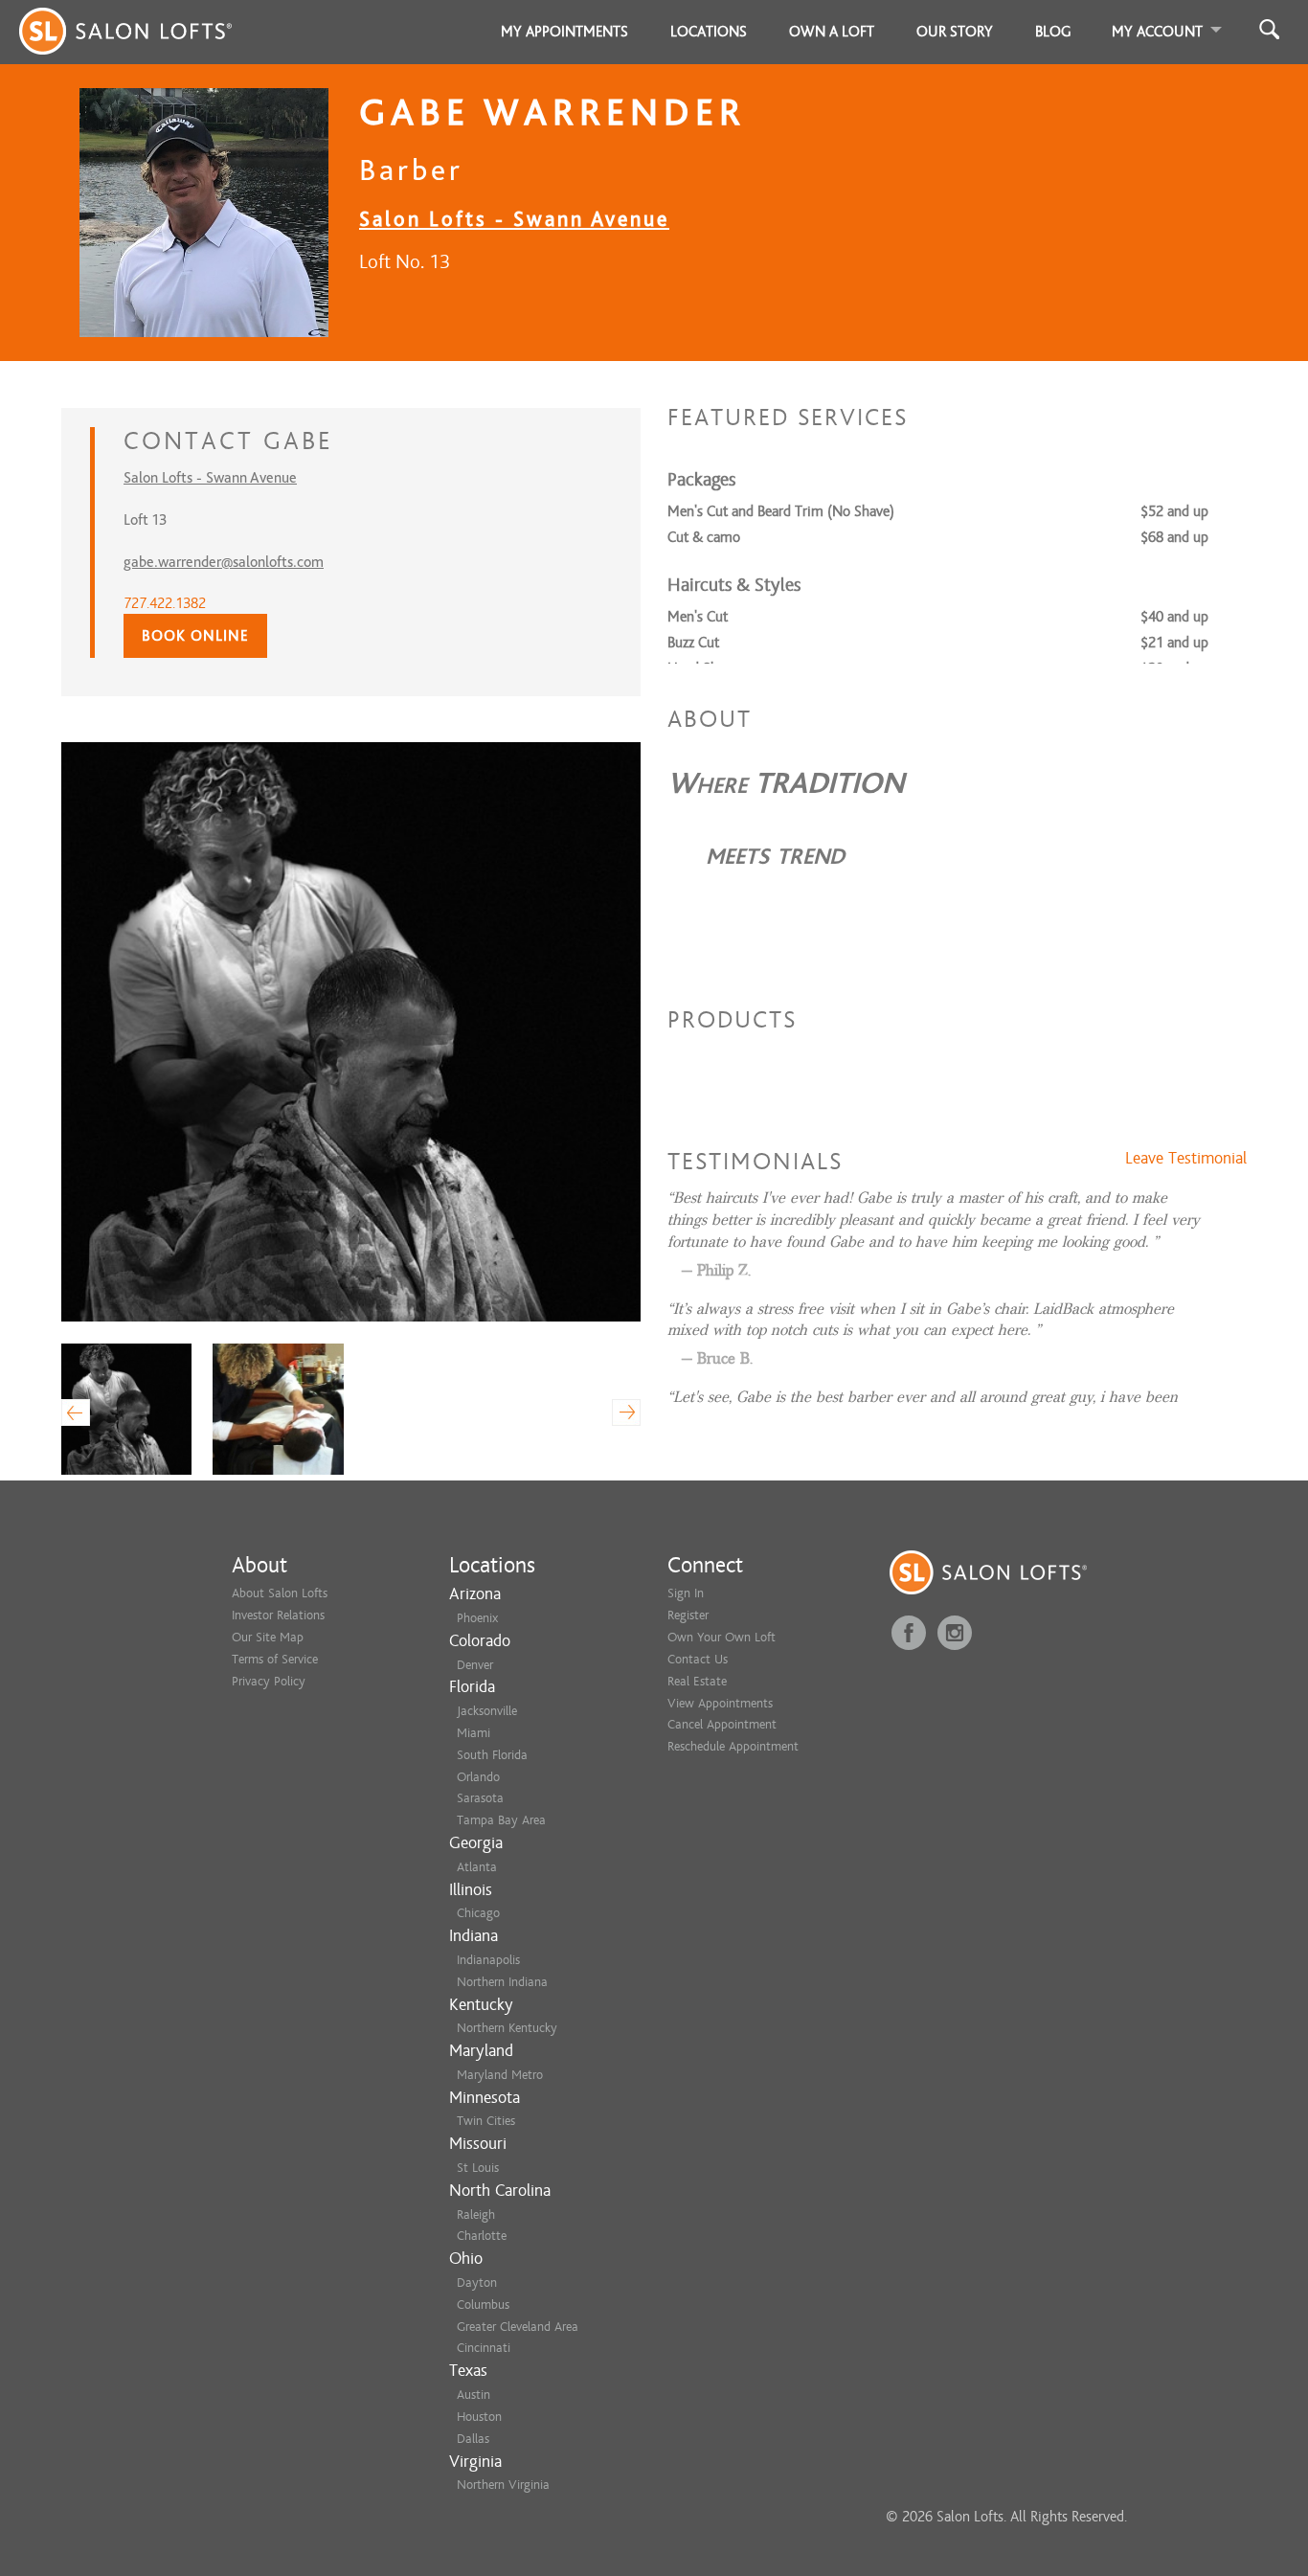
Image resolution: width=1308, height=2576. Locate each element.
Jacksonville (487, 1711)
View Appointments (720, 1703)
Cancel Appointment (722, 1724)
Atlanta (477, 1867)
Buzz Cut (693, 643)
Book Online (195, 636)
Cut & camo (704, 537)
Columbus (483, 2305)
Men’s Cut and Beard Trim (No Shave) (781, 511)
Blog (1053, 32)
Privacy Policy (269, 1681)
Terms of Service (275, 1659)
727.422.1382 (165, 603)
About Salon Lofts (280, 1593)
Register (688, 1615)
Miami (474, 1733)
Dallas (473, 2439)
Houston (479, 2417)
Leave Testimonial (1186, 1159)
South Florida (492, 1755)
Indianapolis (488, 1960)
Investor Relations (278, 1615)
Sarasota (480, 1798)
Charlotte (482, 2236)
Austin (474, 2395)
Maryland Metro (500, 2075)
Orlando (478, 1777)
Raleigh (476, 2214)
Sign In (686, 1593)
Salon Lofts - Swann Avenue (514, 219)
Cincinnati (484, 2348)
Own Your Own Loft (722, 1637)
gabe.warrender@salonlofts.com (224, 562)
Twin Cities (486, 2121)
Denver (475, 1665)
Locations (709, 32)
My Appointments (564, 32)
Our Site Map (268, 1637)
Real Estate (697, 1681)
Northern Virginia (503, 2485)
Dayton (477, 2282)
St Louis (478, 2168)
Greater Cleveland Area (518, 2327)
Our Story (955, 32)
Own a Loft (832, 32)
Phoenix (477, 1618)
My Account (1157, 32)
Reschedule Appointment (733, 1746)
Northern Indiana (502, 1982)
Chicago (478, 1913)
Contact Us (698, 1659)
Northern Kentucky (507, 2028)
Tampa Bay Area (501, 1820)
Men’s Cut (698, 617)
